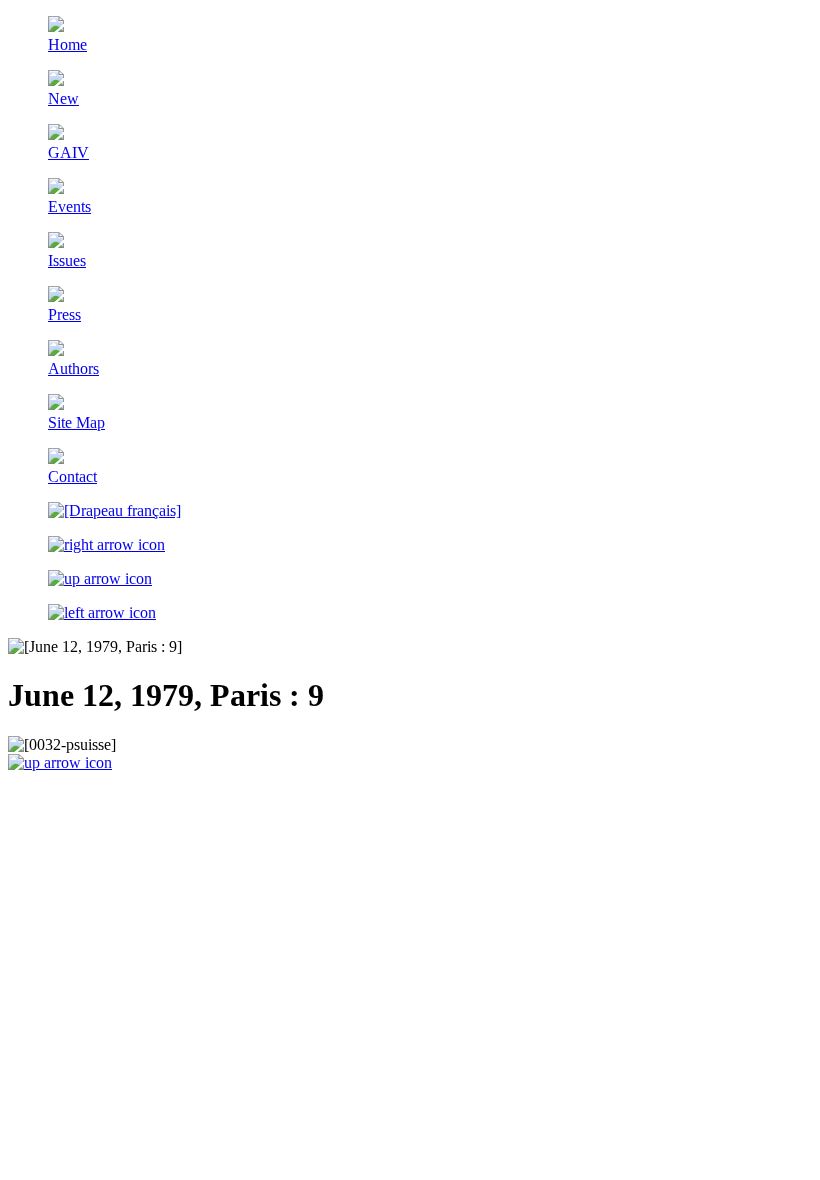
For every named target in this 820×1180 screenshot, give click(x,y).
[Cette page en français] (114, 510)
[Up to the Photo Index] (100, 578)
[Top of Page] (60, 762)
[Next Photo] (106, 544)
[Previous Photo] (102, 612)
